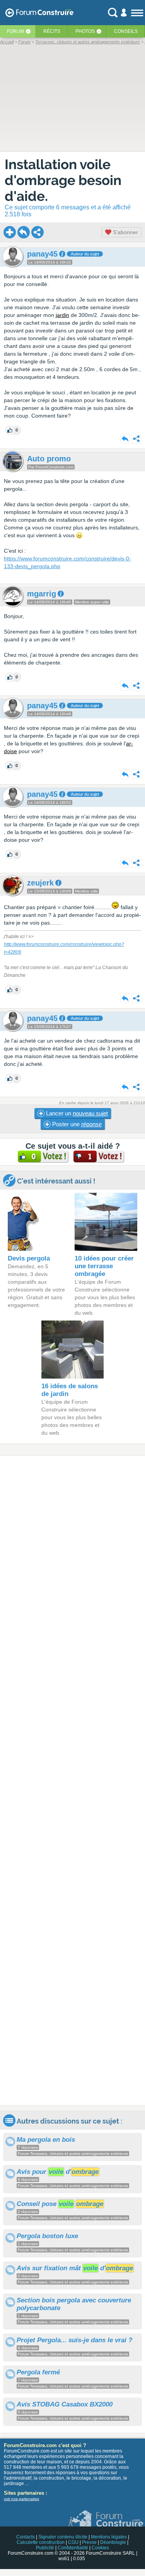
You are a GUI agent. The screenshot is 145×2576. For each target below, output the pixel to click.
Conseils (126, 31)
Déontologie (113, 2542)
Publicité (45, 2548)
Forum (15, 31)
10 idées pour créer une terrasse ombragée (104, 1266)
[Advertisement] (72, 1780)
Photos (85, 31)
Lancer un (76, 1113)
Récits (52, 31)
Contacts (26, 2537)
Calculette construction (41, 2542)
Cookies (100, 2548)
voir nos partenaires (21, 2499)
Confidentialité (73, 2548)
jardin (62, 315)
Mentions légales (109, 2537)
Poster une (76, 1124)
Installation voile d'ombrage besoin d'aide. (63, 180)
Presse (89, 2542)
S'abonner (125, 232)
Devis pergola (29, 1258)
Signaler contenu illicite (63, 2537)
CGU (73, 2542)
